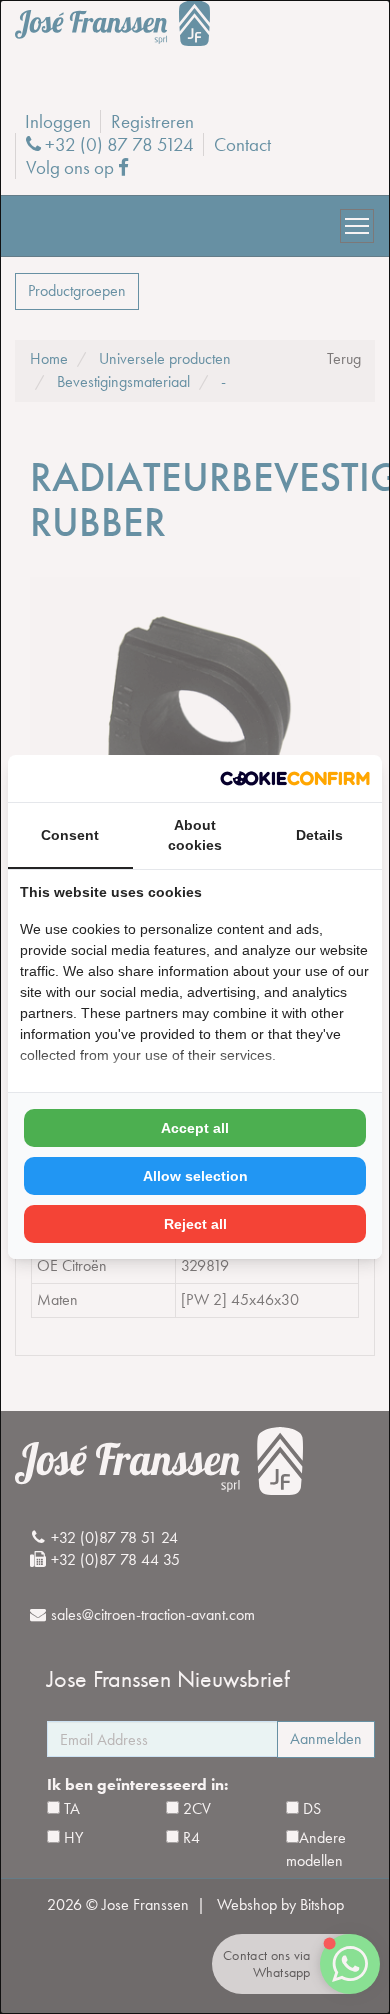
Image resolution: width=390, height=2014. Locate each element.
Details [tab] (319, 835)
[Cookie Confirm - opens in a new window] (295, 778)
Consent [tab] (70, 835)
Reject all (195, 1224)
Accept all (195, 1128)
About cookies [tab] (195, 835)
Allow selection (195, 1176)
